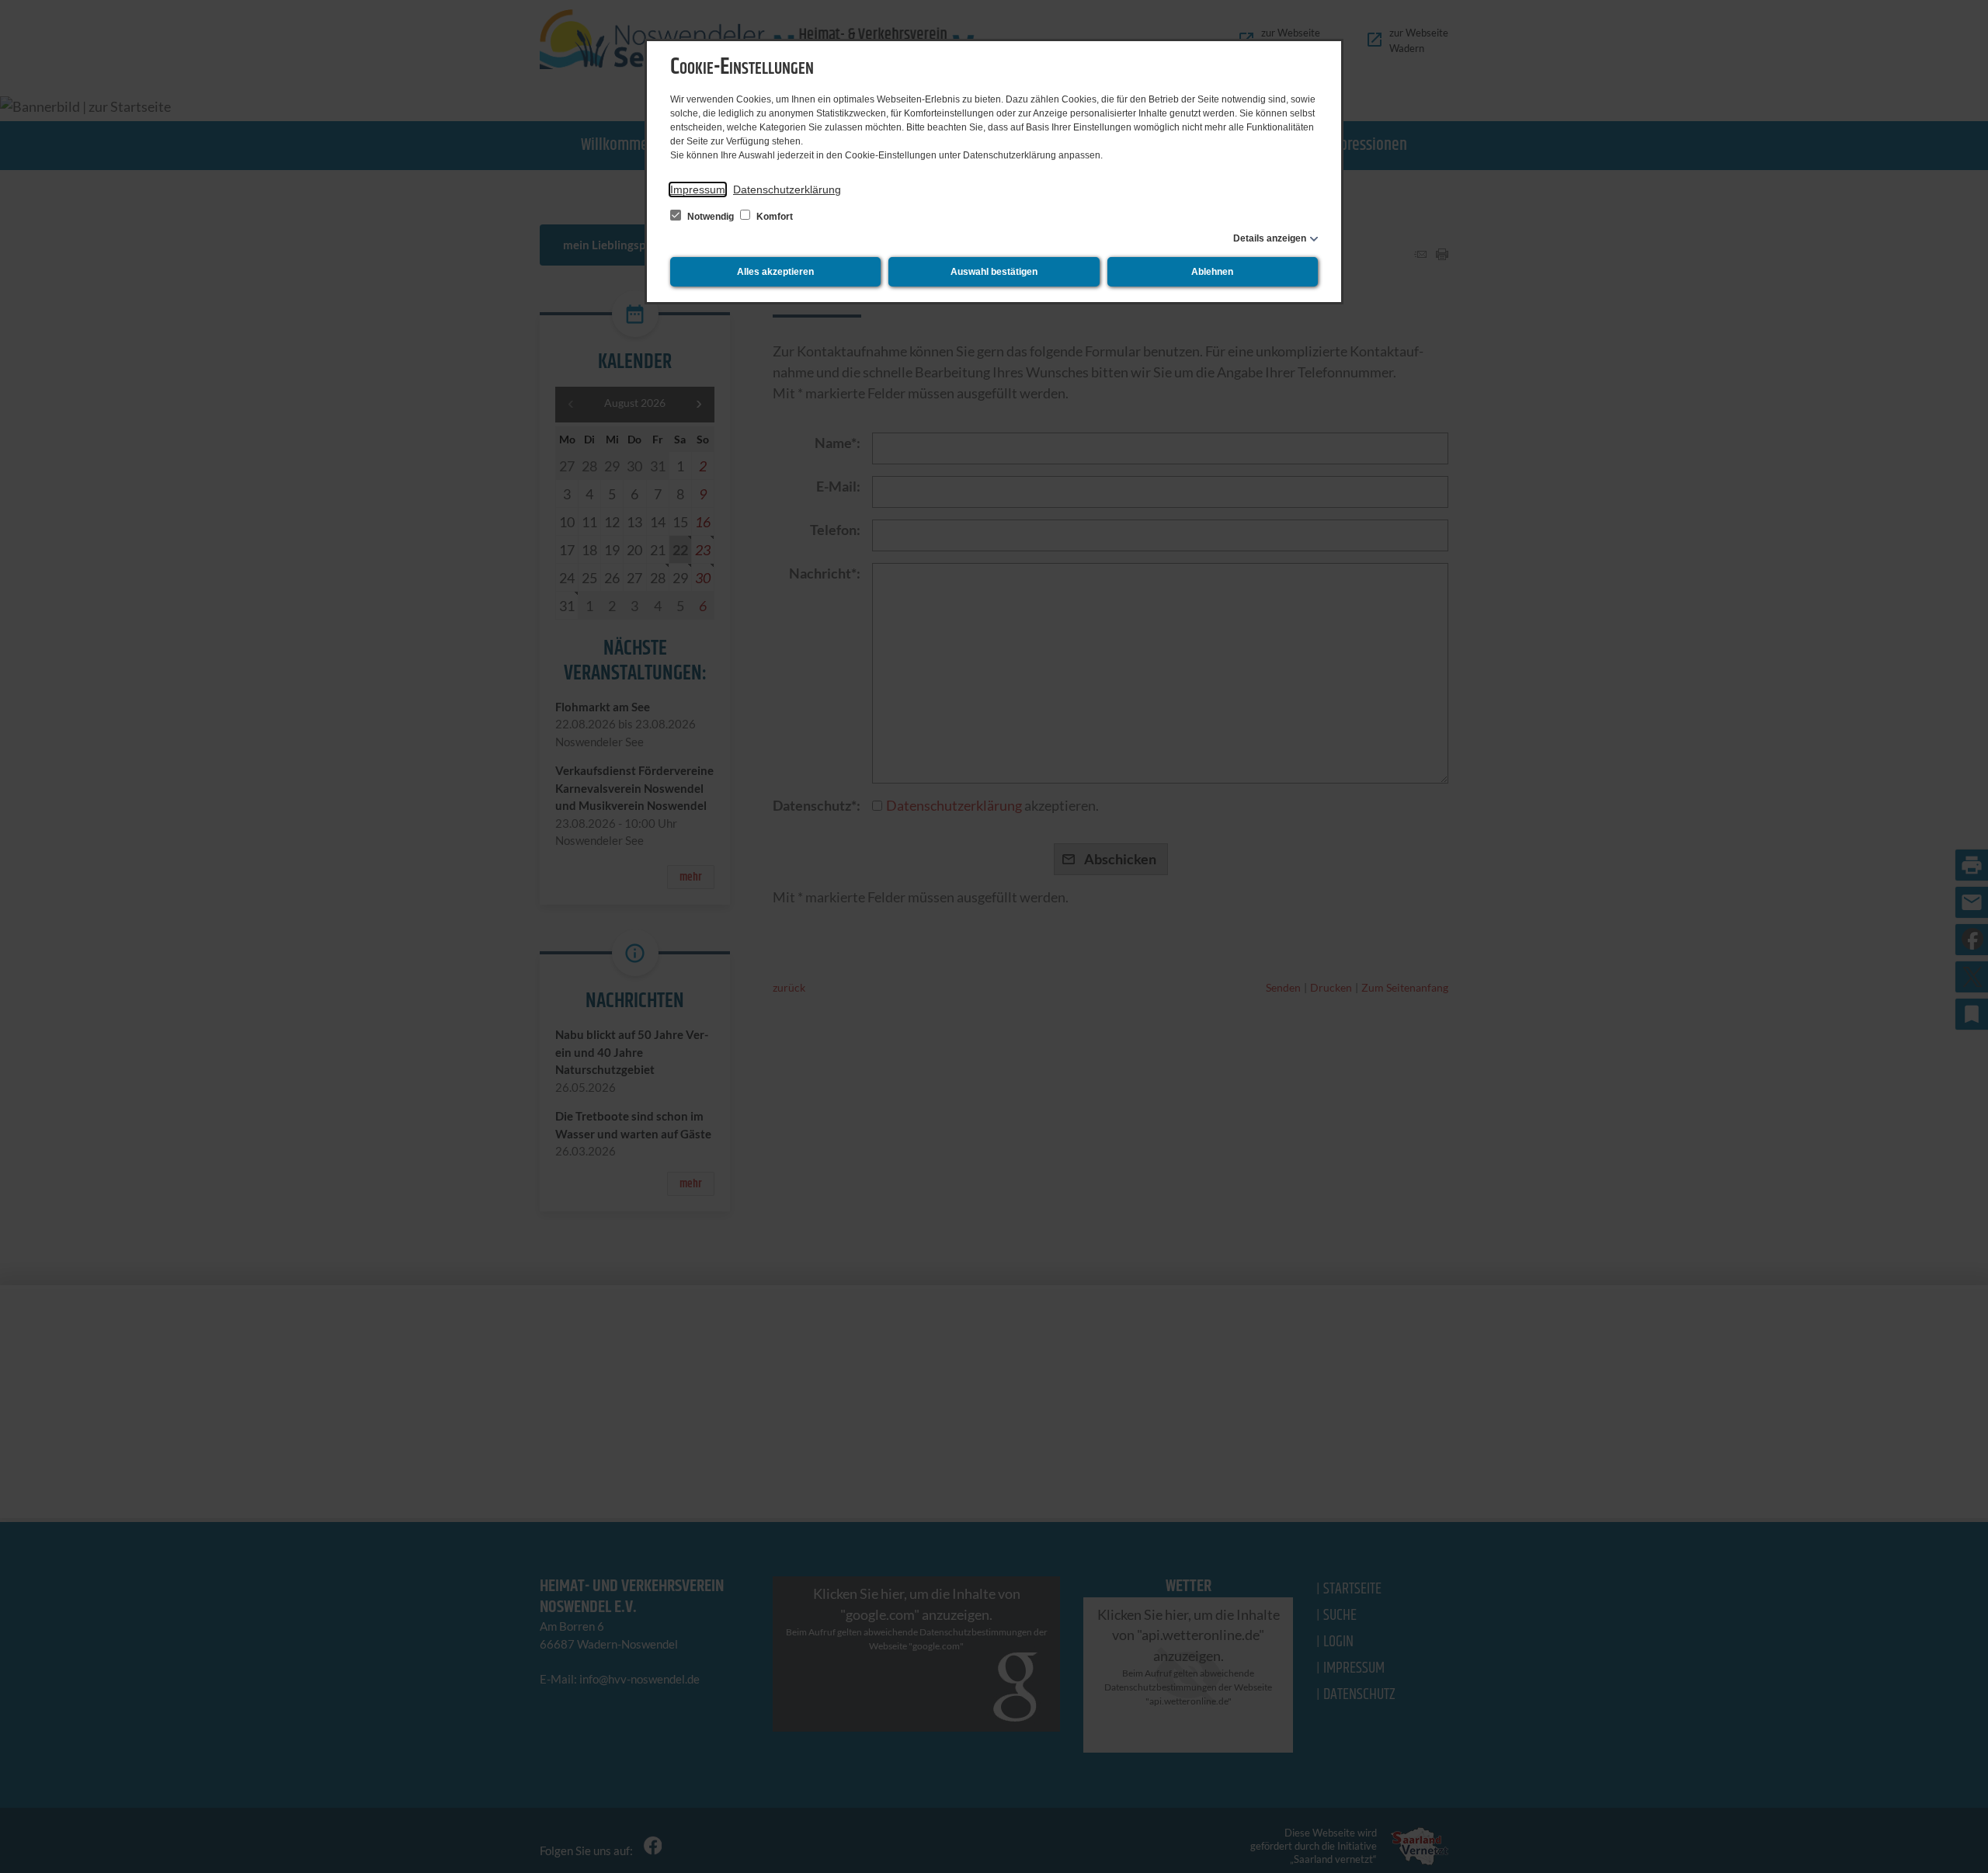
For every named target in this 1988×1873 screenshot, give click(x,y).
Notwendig (711, 217)
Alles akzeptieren (775, 272)
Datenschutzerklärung (787, 189)
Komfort (773, 217)
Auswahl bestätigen (994, 272)
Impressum (698, 189)
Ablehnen (1212, 272)
